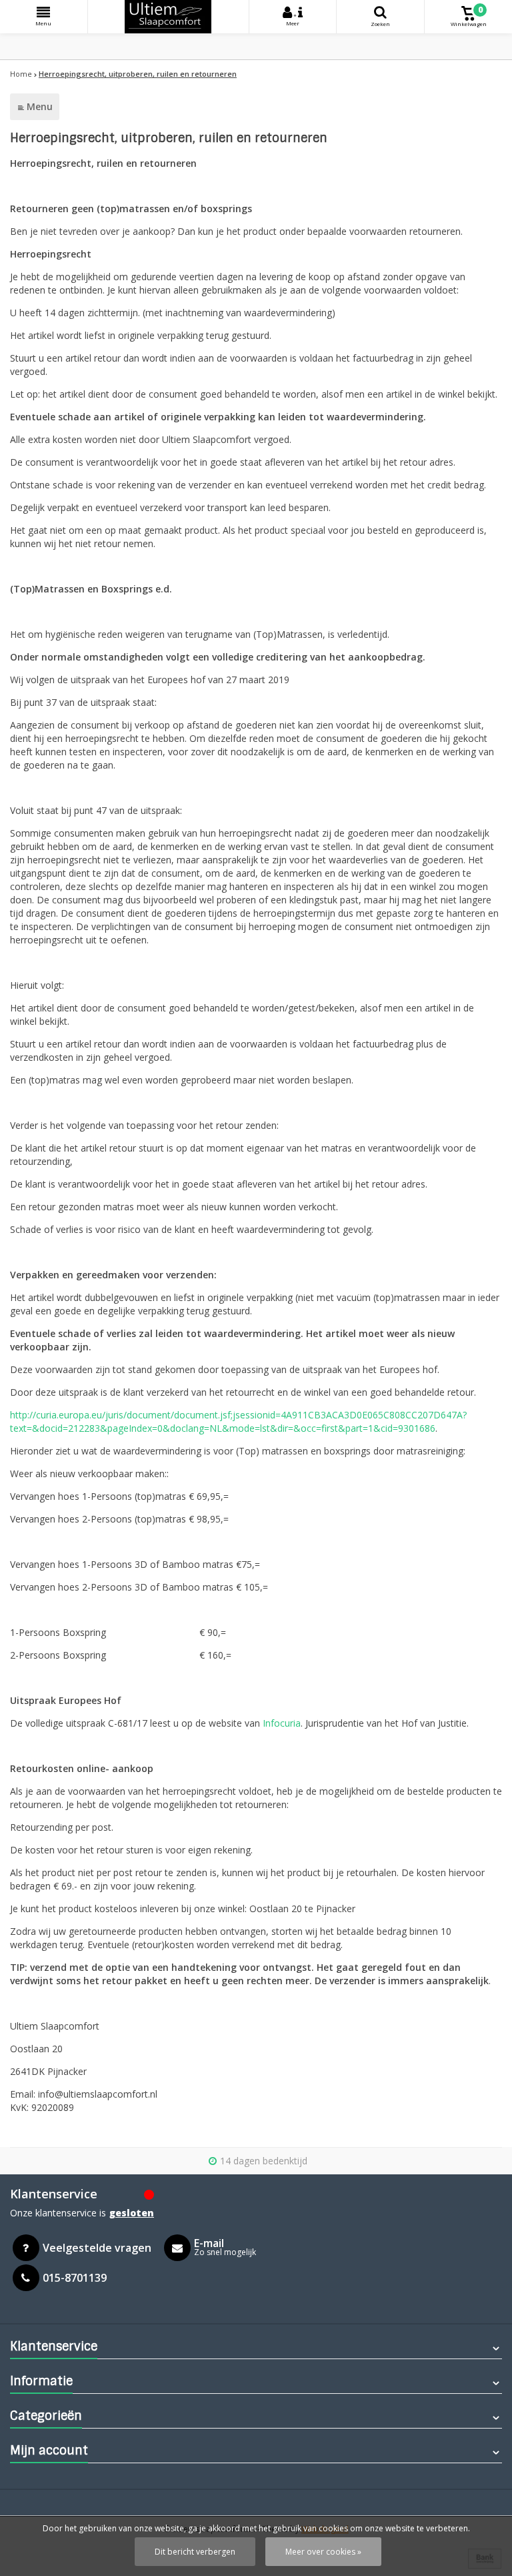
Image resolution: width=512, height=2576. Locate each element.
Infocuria (282, 1723)
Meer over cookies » (323, 2552)
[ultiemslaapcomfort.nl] (168, 17)
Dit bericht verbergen (195, 2552)
